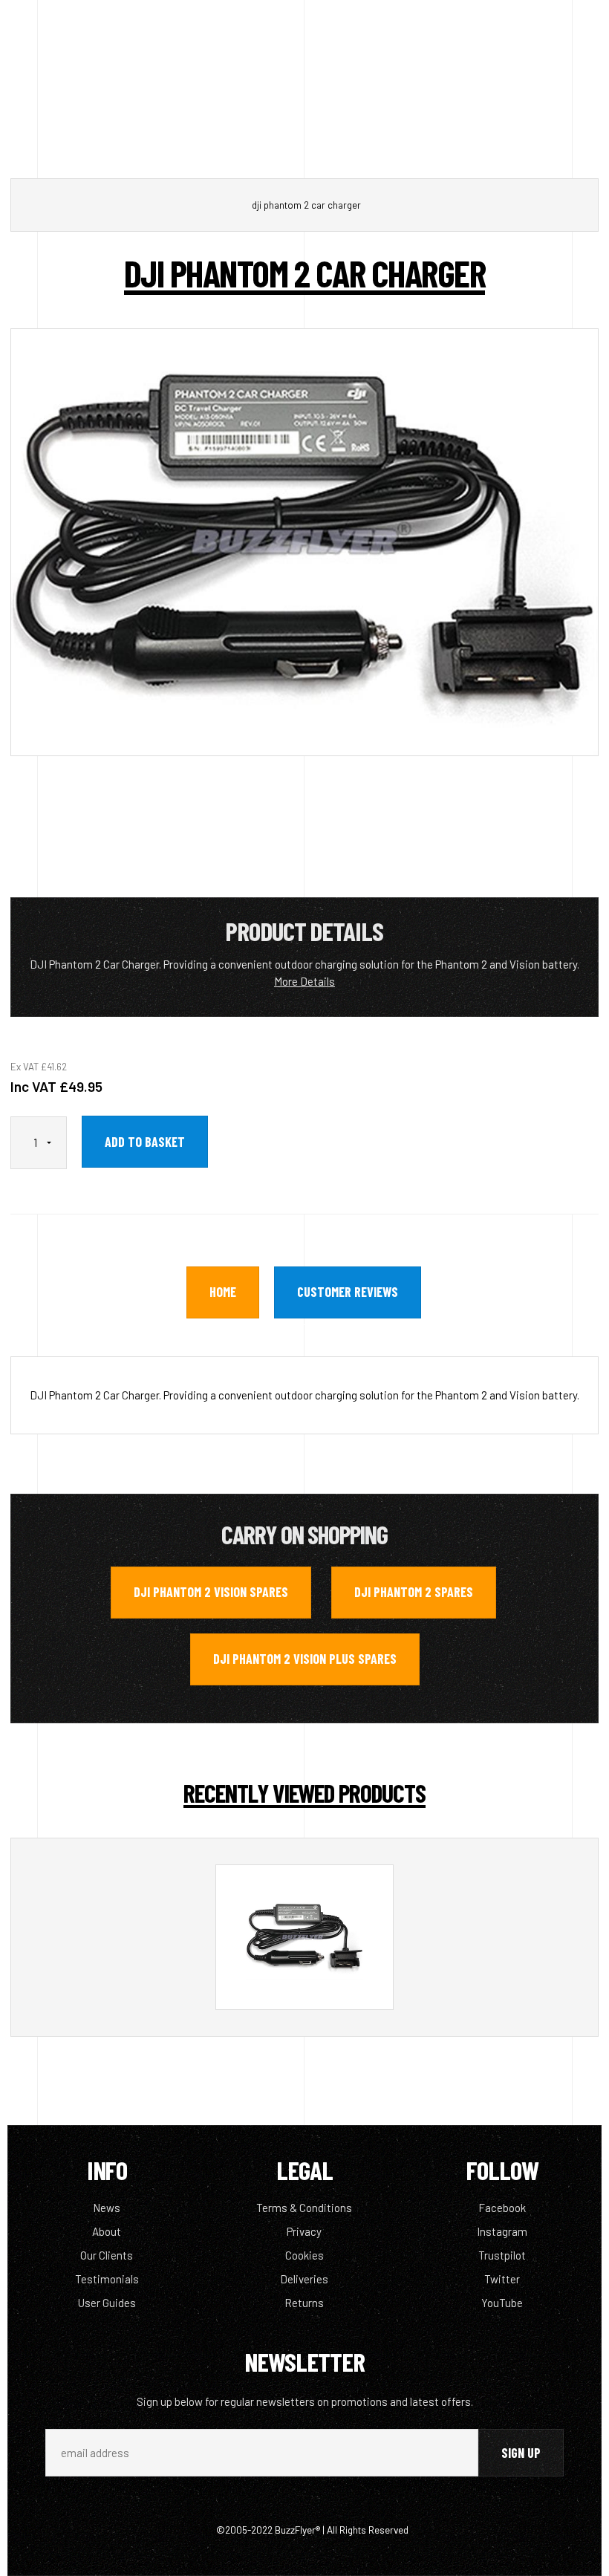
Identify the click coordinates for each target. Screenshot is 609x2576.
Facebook (502, 2208)
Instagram (502, 2231)
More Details (304, 981)
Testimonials (107, 2279)
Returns (304, 2303)
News (107, 2208)
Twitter (502, 2279)
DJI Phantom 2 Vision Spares (211, 1592)
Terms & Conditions (304, 2208)
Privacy (304, 2231)
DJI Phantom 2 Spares (414, 1592)
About (107, 2231)
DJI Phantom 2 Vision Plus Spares (305, 1659)
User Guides (107, 2303)
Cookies (304, 2255)
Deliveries (304, 2279)
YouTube (502, 2303)
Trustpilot (502, 2255)
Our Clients (107, 2255)
